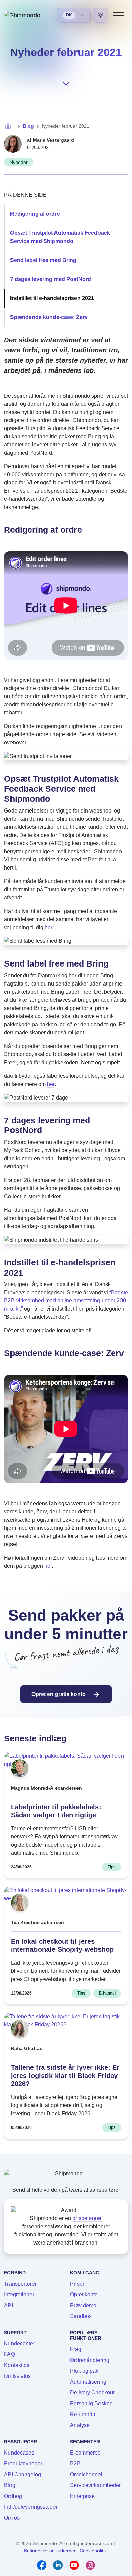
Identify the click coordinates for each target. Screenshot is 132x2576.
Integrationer (19, 2295)
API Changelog (23, 2474)
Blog (28, 126)
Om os (12, 2518)
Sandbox (81, 2316)
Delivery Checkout (92, 2393)
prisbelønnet (87, 2218)
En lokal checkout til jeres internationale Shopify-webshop (62, 1945)
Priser (77, 2284)
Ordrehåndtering (90, 2360)
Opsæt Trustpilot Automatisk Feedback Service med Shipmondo (60, 237)
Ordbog (13, 2496)
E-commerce (85, 2453)
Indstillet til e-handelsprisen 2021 (52, 298)
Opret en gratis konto (59, 1694)
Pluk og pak (84, 2371)
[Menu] (118, 15)
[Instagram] (90, 2565)
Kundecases (19, 2453)
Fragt (76, 2349)
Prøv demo (83, 2305)
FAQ (9, 2354)
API (8, 2305)
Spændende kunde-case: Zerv (49, 317)
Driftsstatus (17, 2376)
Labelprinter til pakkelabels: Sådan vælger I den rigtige (56, 1811)
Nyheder (19, 162)
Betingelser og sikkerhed (50, 2551)
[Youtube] (74, 2565)
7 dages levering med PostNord (51, 279)
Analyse (80, 2425)
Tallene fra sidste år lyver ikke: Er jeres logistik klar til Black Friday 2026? (65, 2076)
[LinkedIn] (58, 2565)
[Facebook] (42, 2565)
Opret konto (84, 2295)
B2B (75, 2464)
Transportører (20, 2284)
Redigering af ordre (35, 214)
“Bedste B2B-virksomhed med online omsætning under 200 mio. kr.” (66, 1301)
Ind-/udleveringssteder (31, 2507)
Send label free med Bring (43, 260)
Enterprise (82, 2496)
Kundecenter (19, 2343)
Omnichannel (86, 2474)
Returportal (83, 2414)
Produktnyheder (23, 2464)
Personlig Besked (91, 2403)
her (48, 927)
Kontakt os (17, 2365)
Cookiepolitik (93, 2551)
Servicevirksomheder (95, 2485)
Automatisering (88, 2382)
